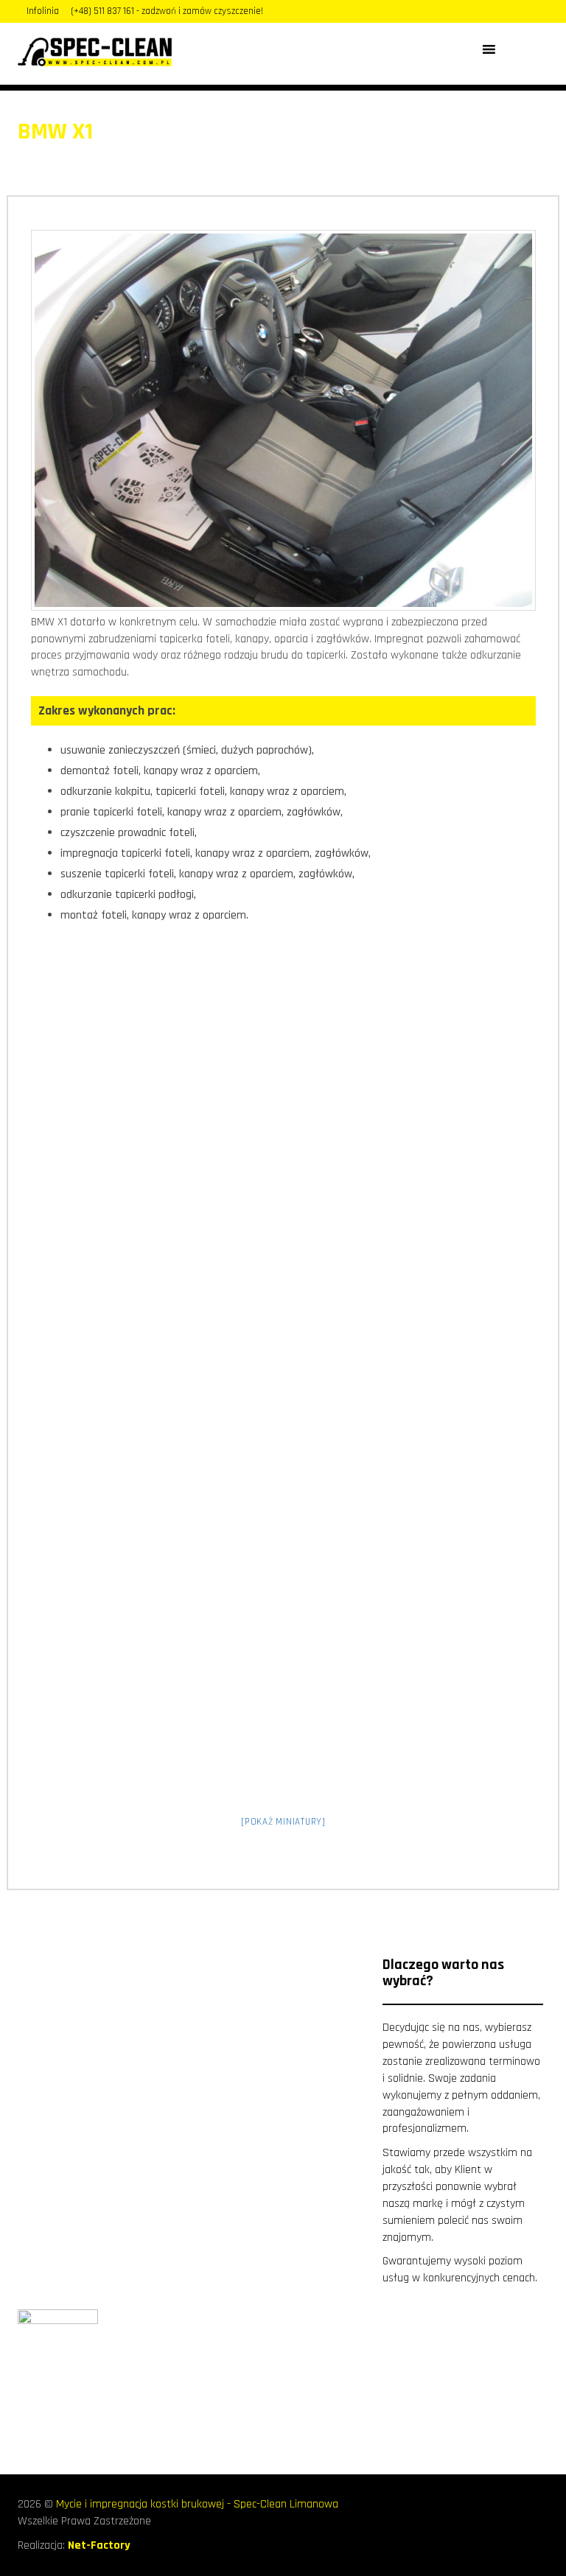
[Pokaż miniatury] (283, 1822)
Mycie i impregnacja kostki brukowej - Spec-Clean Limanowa (197, 2504)
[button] (510, 49)
